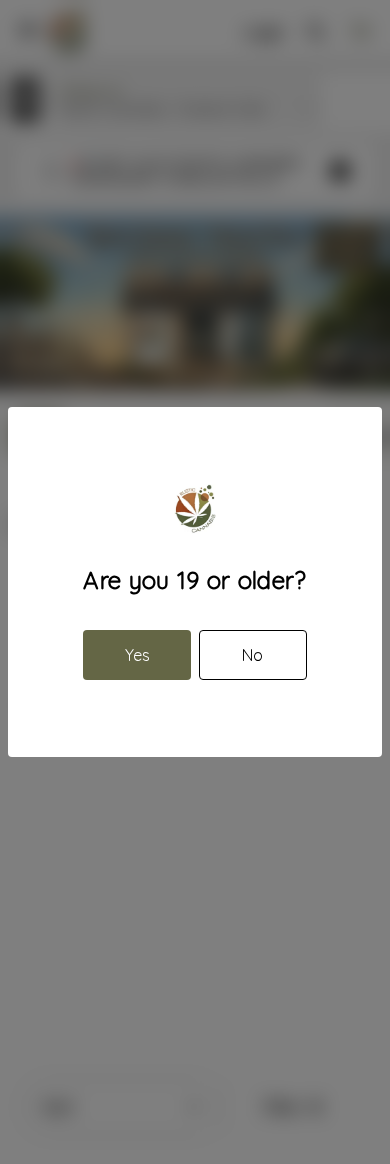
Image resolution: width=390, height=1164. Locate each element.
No (252, 655)
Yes (137, 655)
